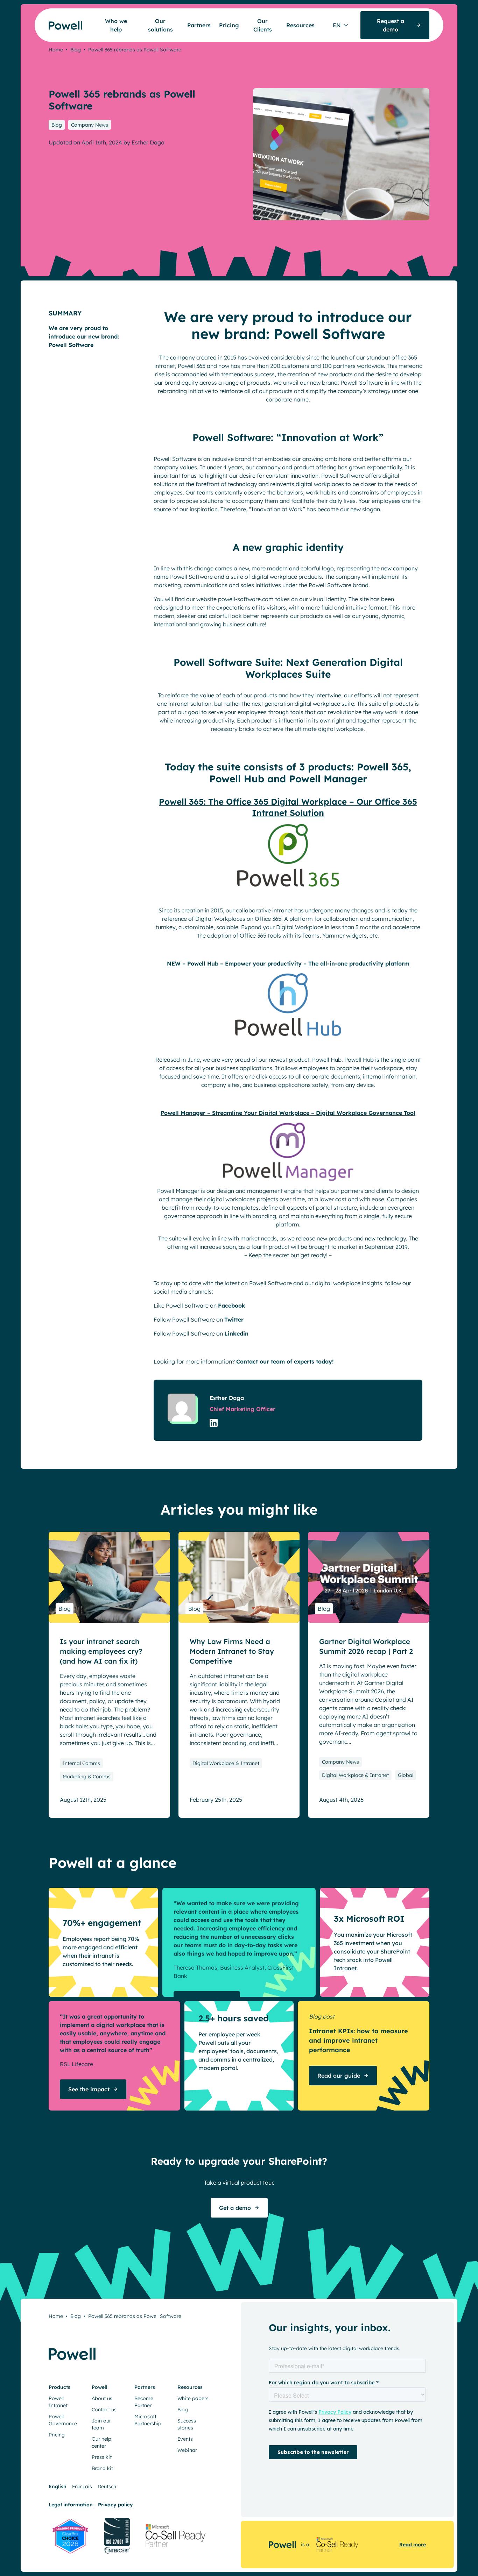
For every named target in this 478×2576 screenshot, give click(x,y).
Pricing (229, 25)
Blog (76, 50)
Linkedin (236, 1333)
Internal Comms (81, 1763)
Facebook (232, 1305)
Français (82, 2486)
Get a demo (235, 2208)
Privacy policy (115, 2505)
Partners (199, 25)
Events (185, 2439)
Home (56, 50)
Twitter (234, 1319)
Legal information (71, 2505)
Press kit (102, 2457)
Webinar (187, 2450)
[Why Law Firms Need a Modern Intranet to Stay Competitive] (239, 1577)
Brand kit (102, 2468)
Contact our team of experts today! (285, 1361)
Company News (90, 125)
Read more (413, 2545)
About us (102, 2398)
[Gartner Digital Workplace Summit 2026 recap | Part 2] (369, 1577)
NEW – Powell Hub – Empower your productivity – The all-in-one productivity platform (288, 963)
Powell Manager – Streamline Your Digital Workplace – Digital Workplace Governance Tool (288, 1113)
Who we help (116, 25)
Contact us (104, 2410)
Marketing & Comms (87, 1777)
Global (406, 1775)
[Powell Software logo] (52, 21)
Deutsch (107, 2486)
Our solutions (160, 25)
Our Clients (263, 25)
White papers (193, 2398)
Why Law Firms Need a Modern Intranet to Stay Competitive (232, 1651)
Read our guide (339, 2076)
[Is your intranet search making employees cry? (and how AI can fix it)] (109, 1577)
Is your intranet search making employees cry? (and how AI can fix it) (101, 1651)
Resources (300, 25)
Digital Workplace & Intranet (226, 1763)
